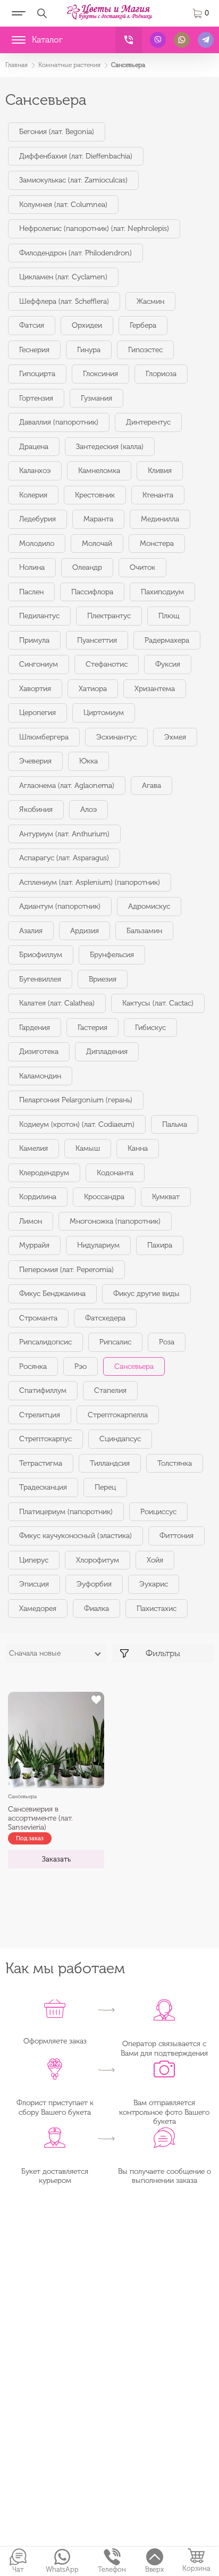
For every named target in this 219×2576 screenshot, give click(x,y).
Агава (151, 786)
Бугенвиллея (40, 979)
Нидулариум (98, 1245)
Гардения (35, 1028)
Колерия (33, 495)
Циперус (34, 1560)
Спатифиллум (43, 1390)
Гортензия (36, 398)
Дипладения (107, 1052)
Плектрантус (109, 616)
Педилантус (39, 616)
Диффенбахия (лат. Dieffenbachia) (76, 156)
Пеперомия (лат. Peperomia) (66, 1270)
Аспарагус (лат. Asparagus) (64, 858)
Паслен (31, 592)
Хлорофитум (98, 1560)
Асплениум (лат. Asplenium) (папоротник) (90, 882)
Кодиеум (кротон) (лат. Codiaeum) (77, 1124)
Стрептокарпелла (118, 1415)
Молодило (37, 543)
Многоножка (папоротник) (115, 1221)
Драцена (34, 447)
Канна (138, 1148)
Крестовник (95, 495)
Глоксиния (100, 374)
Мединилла (160, 519)
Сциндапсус (120, 1439)
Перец (105, 1487)
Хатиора (93, 689)
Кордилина (38, 1197)
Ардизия (85, 931)
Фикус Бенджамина (52, 1294)
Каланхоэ (35, 471)
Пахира (160, 1245)
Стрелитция (40, 1415)
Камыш (88, 1148)
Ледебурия (37, 519)
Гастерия (92, 1028)
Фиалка (96, 1609)
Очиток (142, 567)
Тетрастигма (41, 1463)
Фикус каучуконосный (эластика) (75, 1536)
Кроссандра (104, 1197)
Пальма (175, 1124)
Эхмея (175, 737)
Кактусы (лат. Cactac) (158, 1003)
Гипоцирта (37, 374)
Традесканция (43, 1487)
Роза (167, 1342)
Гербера (143, 325)
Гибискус (150, 1028)
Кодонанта (115, 1173)
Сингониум (39, 664)
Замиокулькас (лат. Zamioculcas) (73, 180)
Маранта (98, 519)
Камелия (33, 1148)
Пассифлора (92, 592)
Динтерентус (148, 422)
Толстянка (175, 1463)
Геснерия (34, 350)
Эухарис (154, 1584)
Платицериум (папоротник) (66, 1512)
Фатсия (32, 325)
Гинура (89, 350)
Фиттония (176, 1536)
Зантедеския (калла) (110, 447)
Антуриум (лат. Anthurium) (64, 834)
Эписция (34, 1584)
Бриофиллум (41, 955)
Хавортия (35, 689)
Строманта (38, 1318)
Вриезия (103, 979)
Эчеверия (35, 761)
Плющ (169, 616)
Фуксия (168, 664)
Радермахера (167, 640)
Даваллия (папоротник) (59, 422)
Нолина (32, 567)
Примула (34, 640)
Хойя (155, 1560)
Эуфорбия (94, 1584)
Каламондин (40, 1076)
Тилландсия (110, 1463)
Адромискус (149, 906)
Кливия (160, 471)
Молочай (97, 543)
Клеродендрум (44, 1173)
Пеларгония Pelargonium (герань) (76, 1100)
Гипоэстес (145, 350)
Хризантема (155, 689)
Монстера (157, 543)
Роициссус (158, 1512)
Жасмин (150, 301)
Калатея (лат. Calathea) (57, 1003)
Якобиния (36, 809)
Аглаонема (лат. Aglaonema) (67, 786)
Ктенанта (158, 495)
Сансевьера (134, 1366)
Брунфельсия (112, 955)
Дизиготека (39, 1052)
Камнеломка (99, 471)
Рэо (81, 1366)
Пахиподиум (162, 592)
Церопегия (37, 713)
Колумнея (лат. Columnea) (63, 205)
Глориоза (161, 374)
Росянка (33, 1366)
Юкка (89, 761)
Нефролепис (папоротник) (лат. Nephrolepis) (94, 228)
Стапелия (110, 1390)
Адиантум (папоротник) (60, 906)
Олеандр (87, 567)
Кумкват (166, 1197)
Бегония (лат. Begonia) (57, 132)
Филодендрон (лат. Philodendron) (75, 253)
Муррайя (34, 1245)
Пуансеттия (97, 640)
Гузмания (96, 398)
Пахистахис (157, 1609)
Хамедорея (38, 1609)
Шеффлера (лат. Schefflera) (64, 301)
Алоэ (89, 809)
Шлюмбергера (44, 737)
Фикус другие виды (146, 1294)
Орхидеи (87, 325)
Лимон (31, 1221)
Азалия (31, 931)
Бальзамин (144, 931)
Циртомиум (104, 713)
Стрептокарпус (45, 1439)
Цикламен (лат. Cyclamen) (63, 277)
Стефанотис (107, 664)
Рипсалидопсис (45, 1342)
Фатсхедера (105, 1318)
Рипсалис (115, 1342)
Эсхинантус (116, 737)
